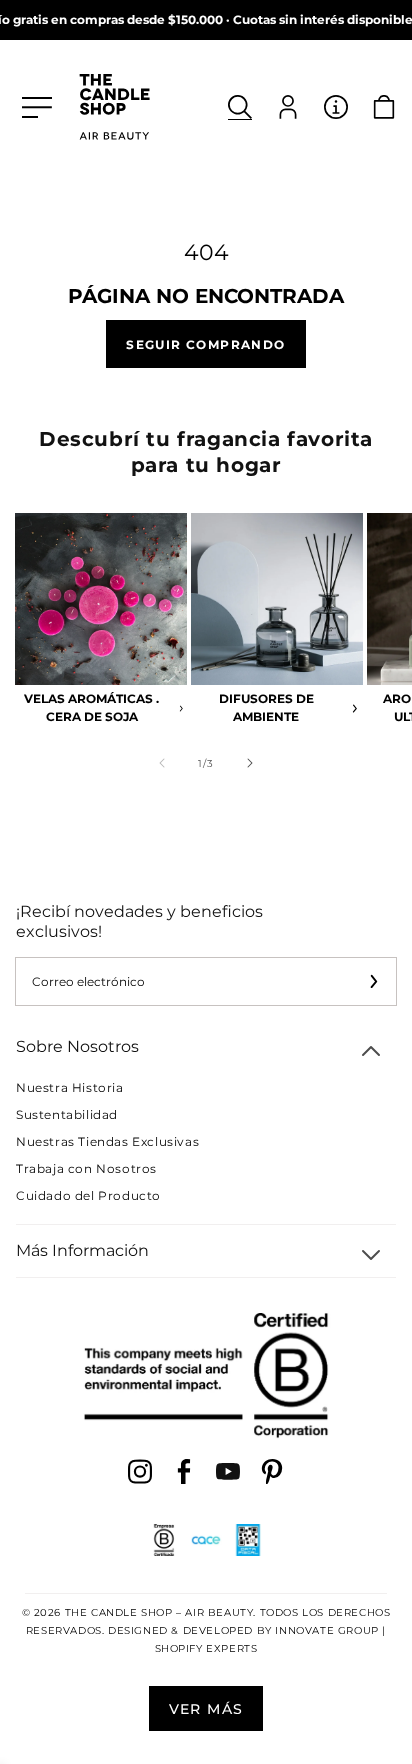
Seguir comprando (205, 343)
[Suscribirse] (373, 981)
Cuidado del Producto (88, 1195)
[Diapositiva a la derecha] (250, 763)
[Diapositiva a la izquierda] (162, 763)
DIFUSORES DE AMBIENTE (266, 707)
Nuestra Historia (70, 1087)
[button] (240, 107)
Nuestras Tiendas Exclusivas (107, 1141)
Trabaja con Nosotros (86, 1168)
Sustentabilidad (67, 1114)
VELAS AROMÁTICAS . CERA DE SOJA (91, 707)
